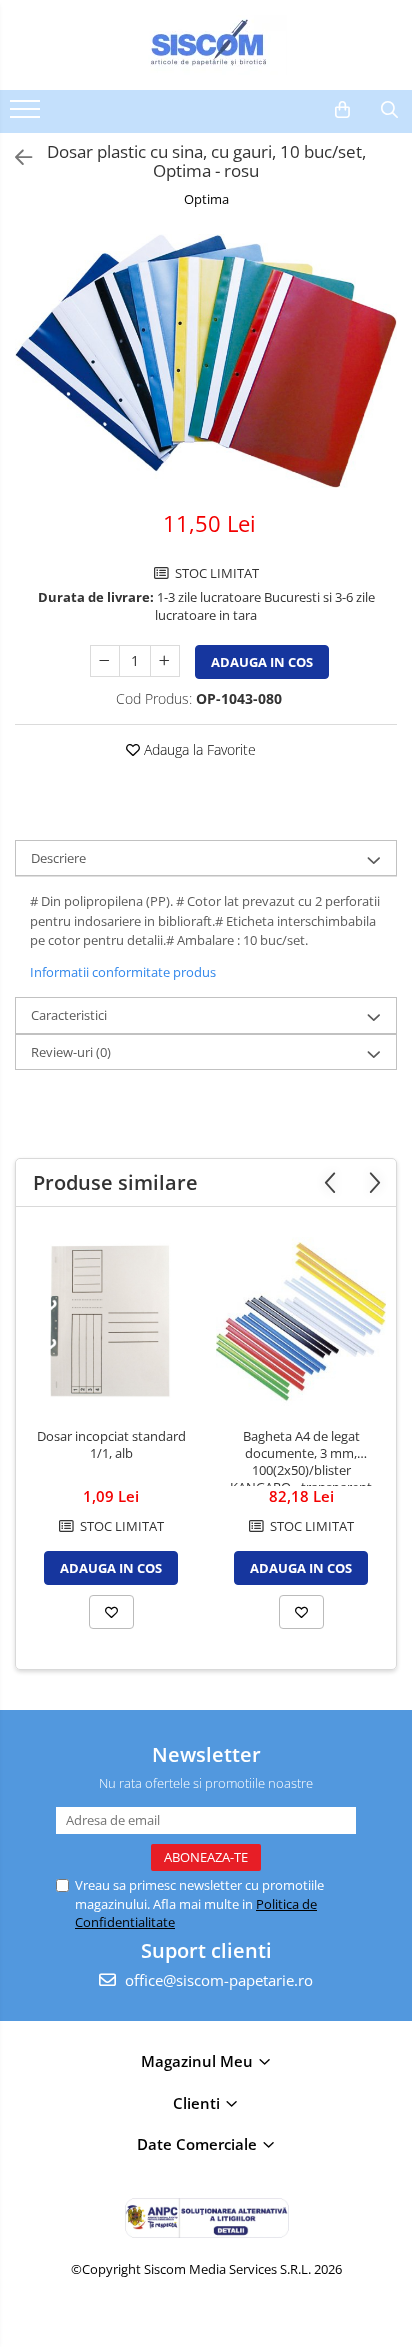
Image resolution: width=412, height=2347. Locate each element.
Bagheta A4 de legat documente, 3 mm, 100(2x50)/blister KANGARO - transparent (301, 1457)
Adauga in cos (262, 662)
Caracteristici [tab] (69, 1015)
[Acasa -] (206, 45)
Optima (206, 199)
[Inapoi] (15, 157)
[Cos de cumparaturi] (342, 110)
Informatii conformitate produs (123, 972)
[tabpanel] (206, 361)
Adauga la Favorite (198, 749)
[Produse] (27, 115)
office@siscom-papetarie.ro (217, 1980)
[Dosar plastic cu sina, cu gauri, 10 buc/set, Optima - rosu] (206, 361)
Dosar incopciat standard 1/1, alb (111, 1445)
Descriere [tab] (58, 858)
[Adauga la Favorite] (111, 1612)
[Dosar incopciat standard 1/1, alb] (111, 1322)
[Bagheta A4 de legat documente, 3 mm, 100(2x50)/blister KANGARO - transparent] (301, 1322)
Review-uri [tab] (71, 1052)
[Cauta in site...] (389, 110)
